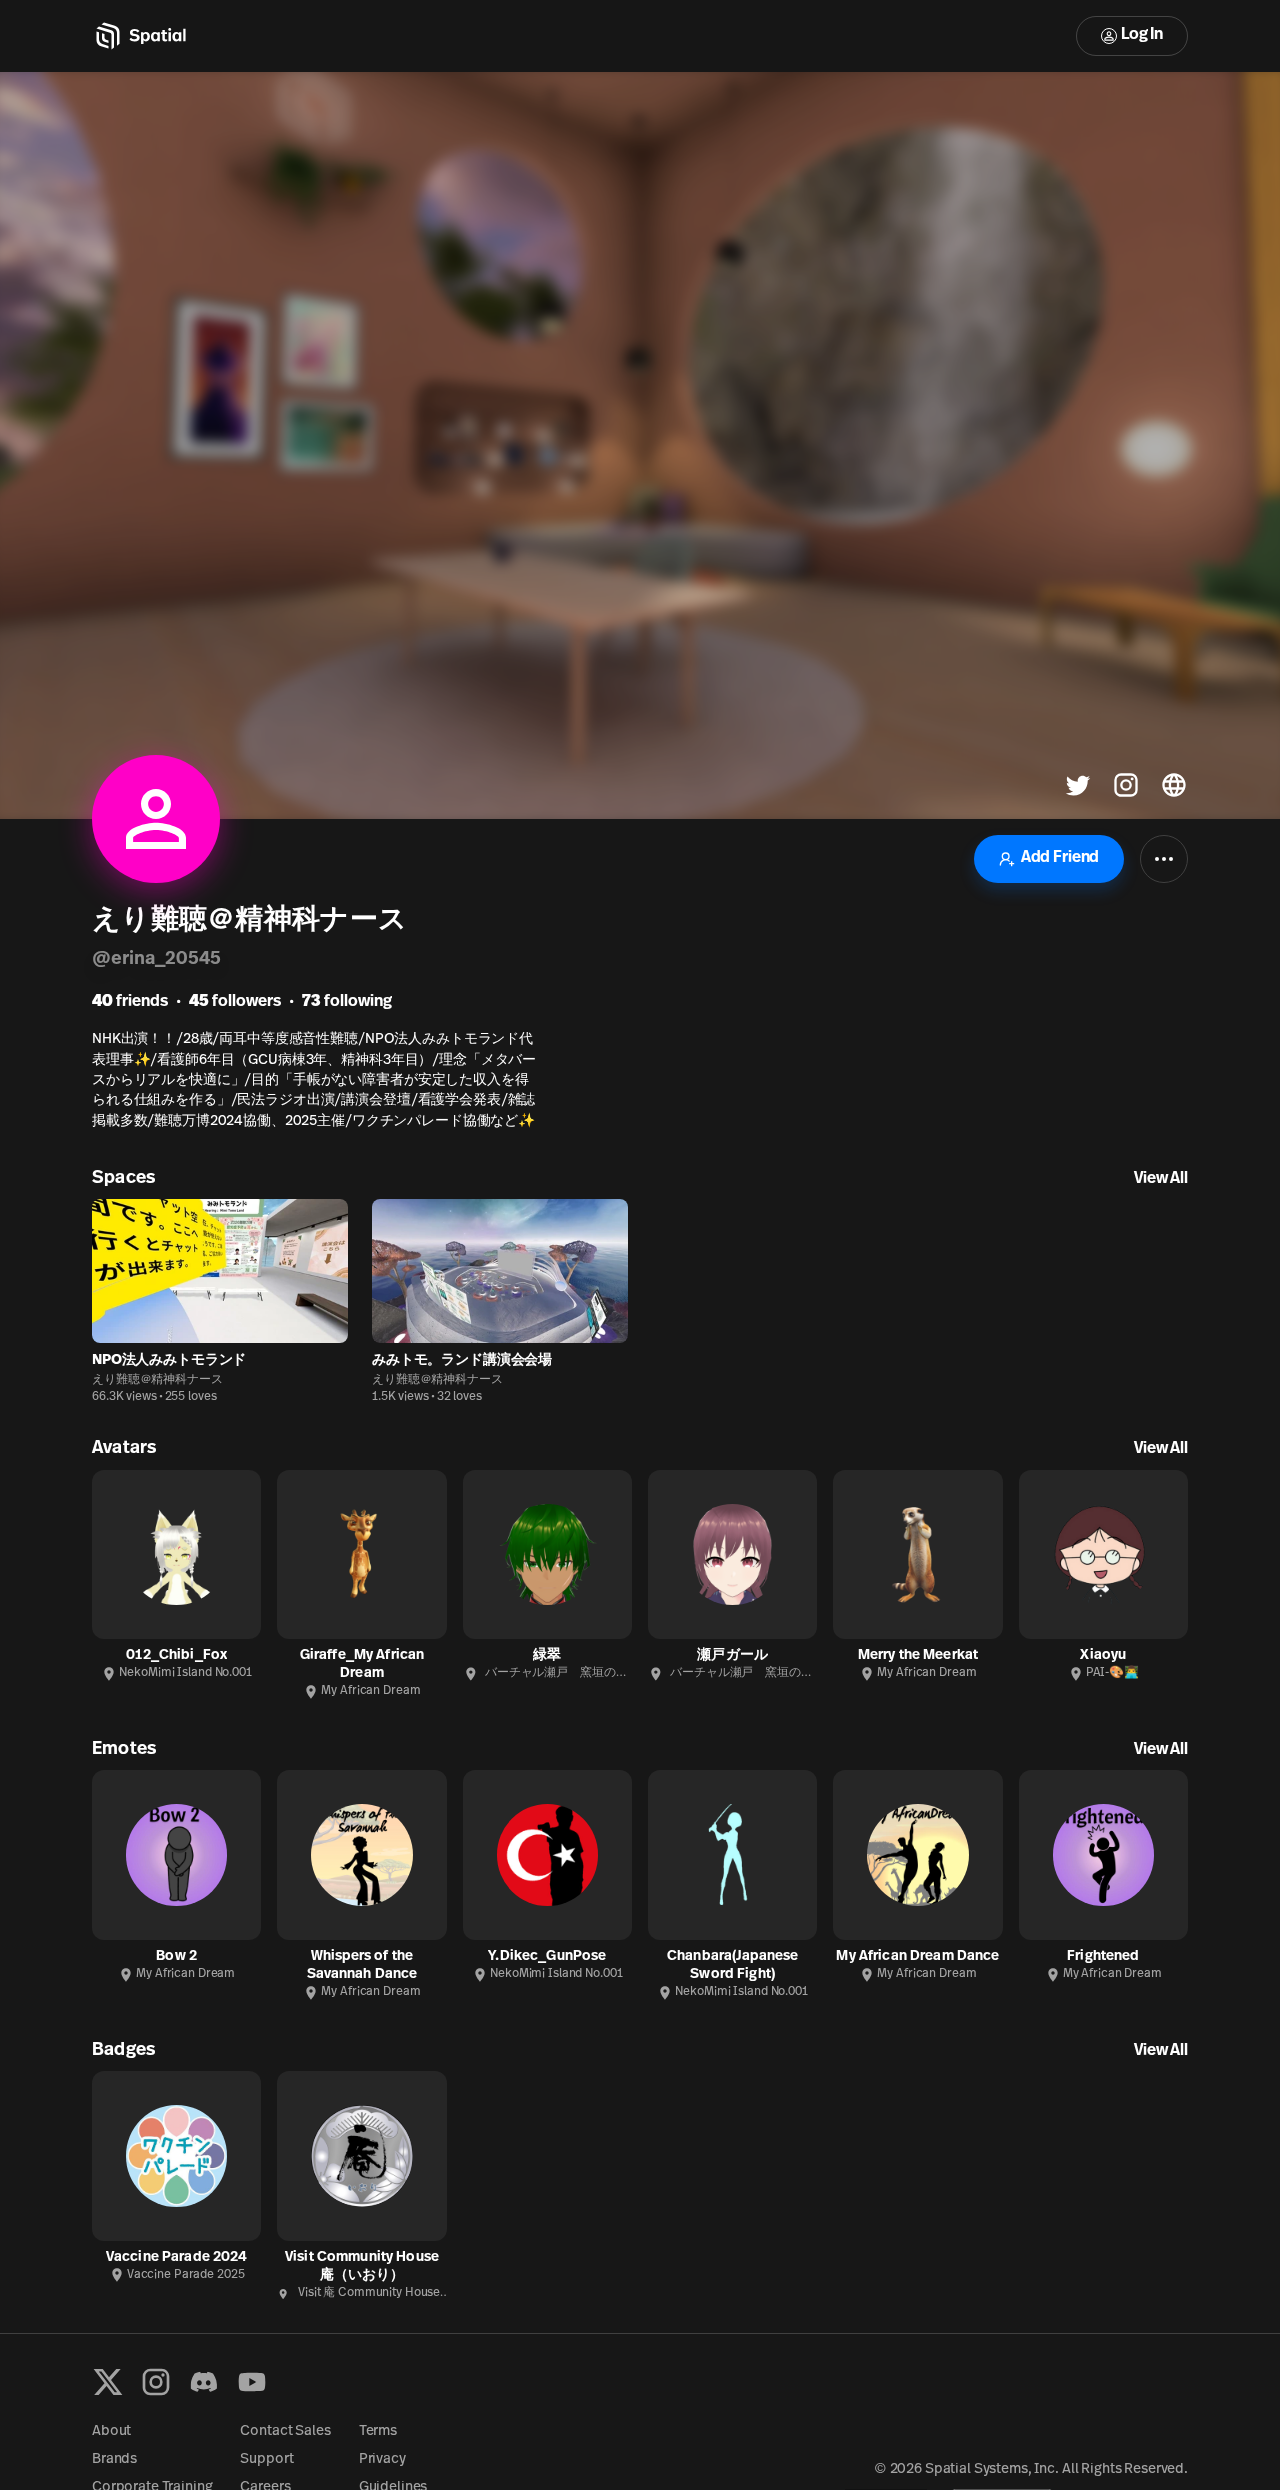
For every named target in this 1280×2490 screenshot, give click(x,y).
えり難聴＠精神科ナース (157, 1380)
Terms (378, 2431)
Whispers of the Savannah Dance (362, 1965)
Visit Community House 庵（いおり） (362, 2266)
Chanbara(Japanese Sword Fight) (732, 1965)
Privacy (382, 2459)
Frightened (1103, 1956)
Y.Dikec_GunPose (547, 1956)
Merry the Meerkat (918, 1655)
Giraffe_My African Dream (362, 1664)
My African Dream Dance (917, 1956)
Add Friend (1060, 858)
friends (130, 1002)
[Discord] (204, 2382)
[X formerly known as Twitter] (108, 2382)
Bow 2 (176, 1956)
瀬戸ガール (732, 1655)
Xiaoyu (1103, 1655)
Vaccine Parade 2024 (177, 2257)
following (347, 1002)
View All (1161, 1179)
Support (266, 2459)
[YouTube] (252, 2382)
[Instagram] (156, 2382)
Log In (1142, 35)
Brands (114, 2459)
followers (235, 1002)
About (111, 2431)
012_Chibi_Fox (176, 1655)
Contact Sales (285, 2431)
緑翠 (547, 1655)
